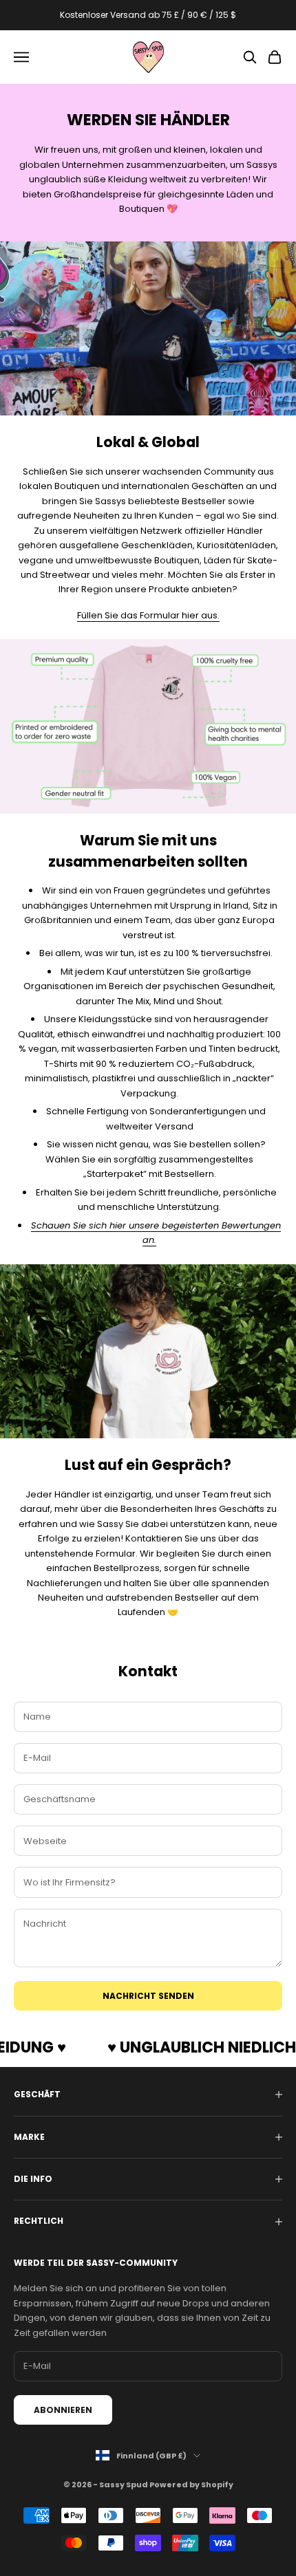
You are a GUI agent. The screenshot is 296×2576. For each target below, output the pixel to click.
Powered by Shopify (191, 2485)
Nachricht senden (148, 1996)
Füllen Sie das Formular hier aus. (148, 615)
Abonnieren (63, 2410)
